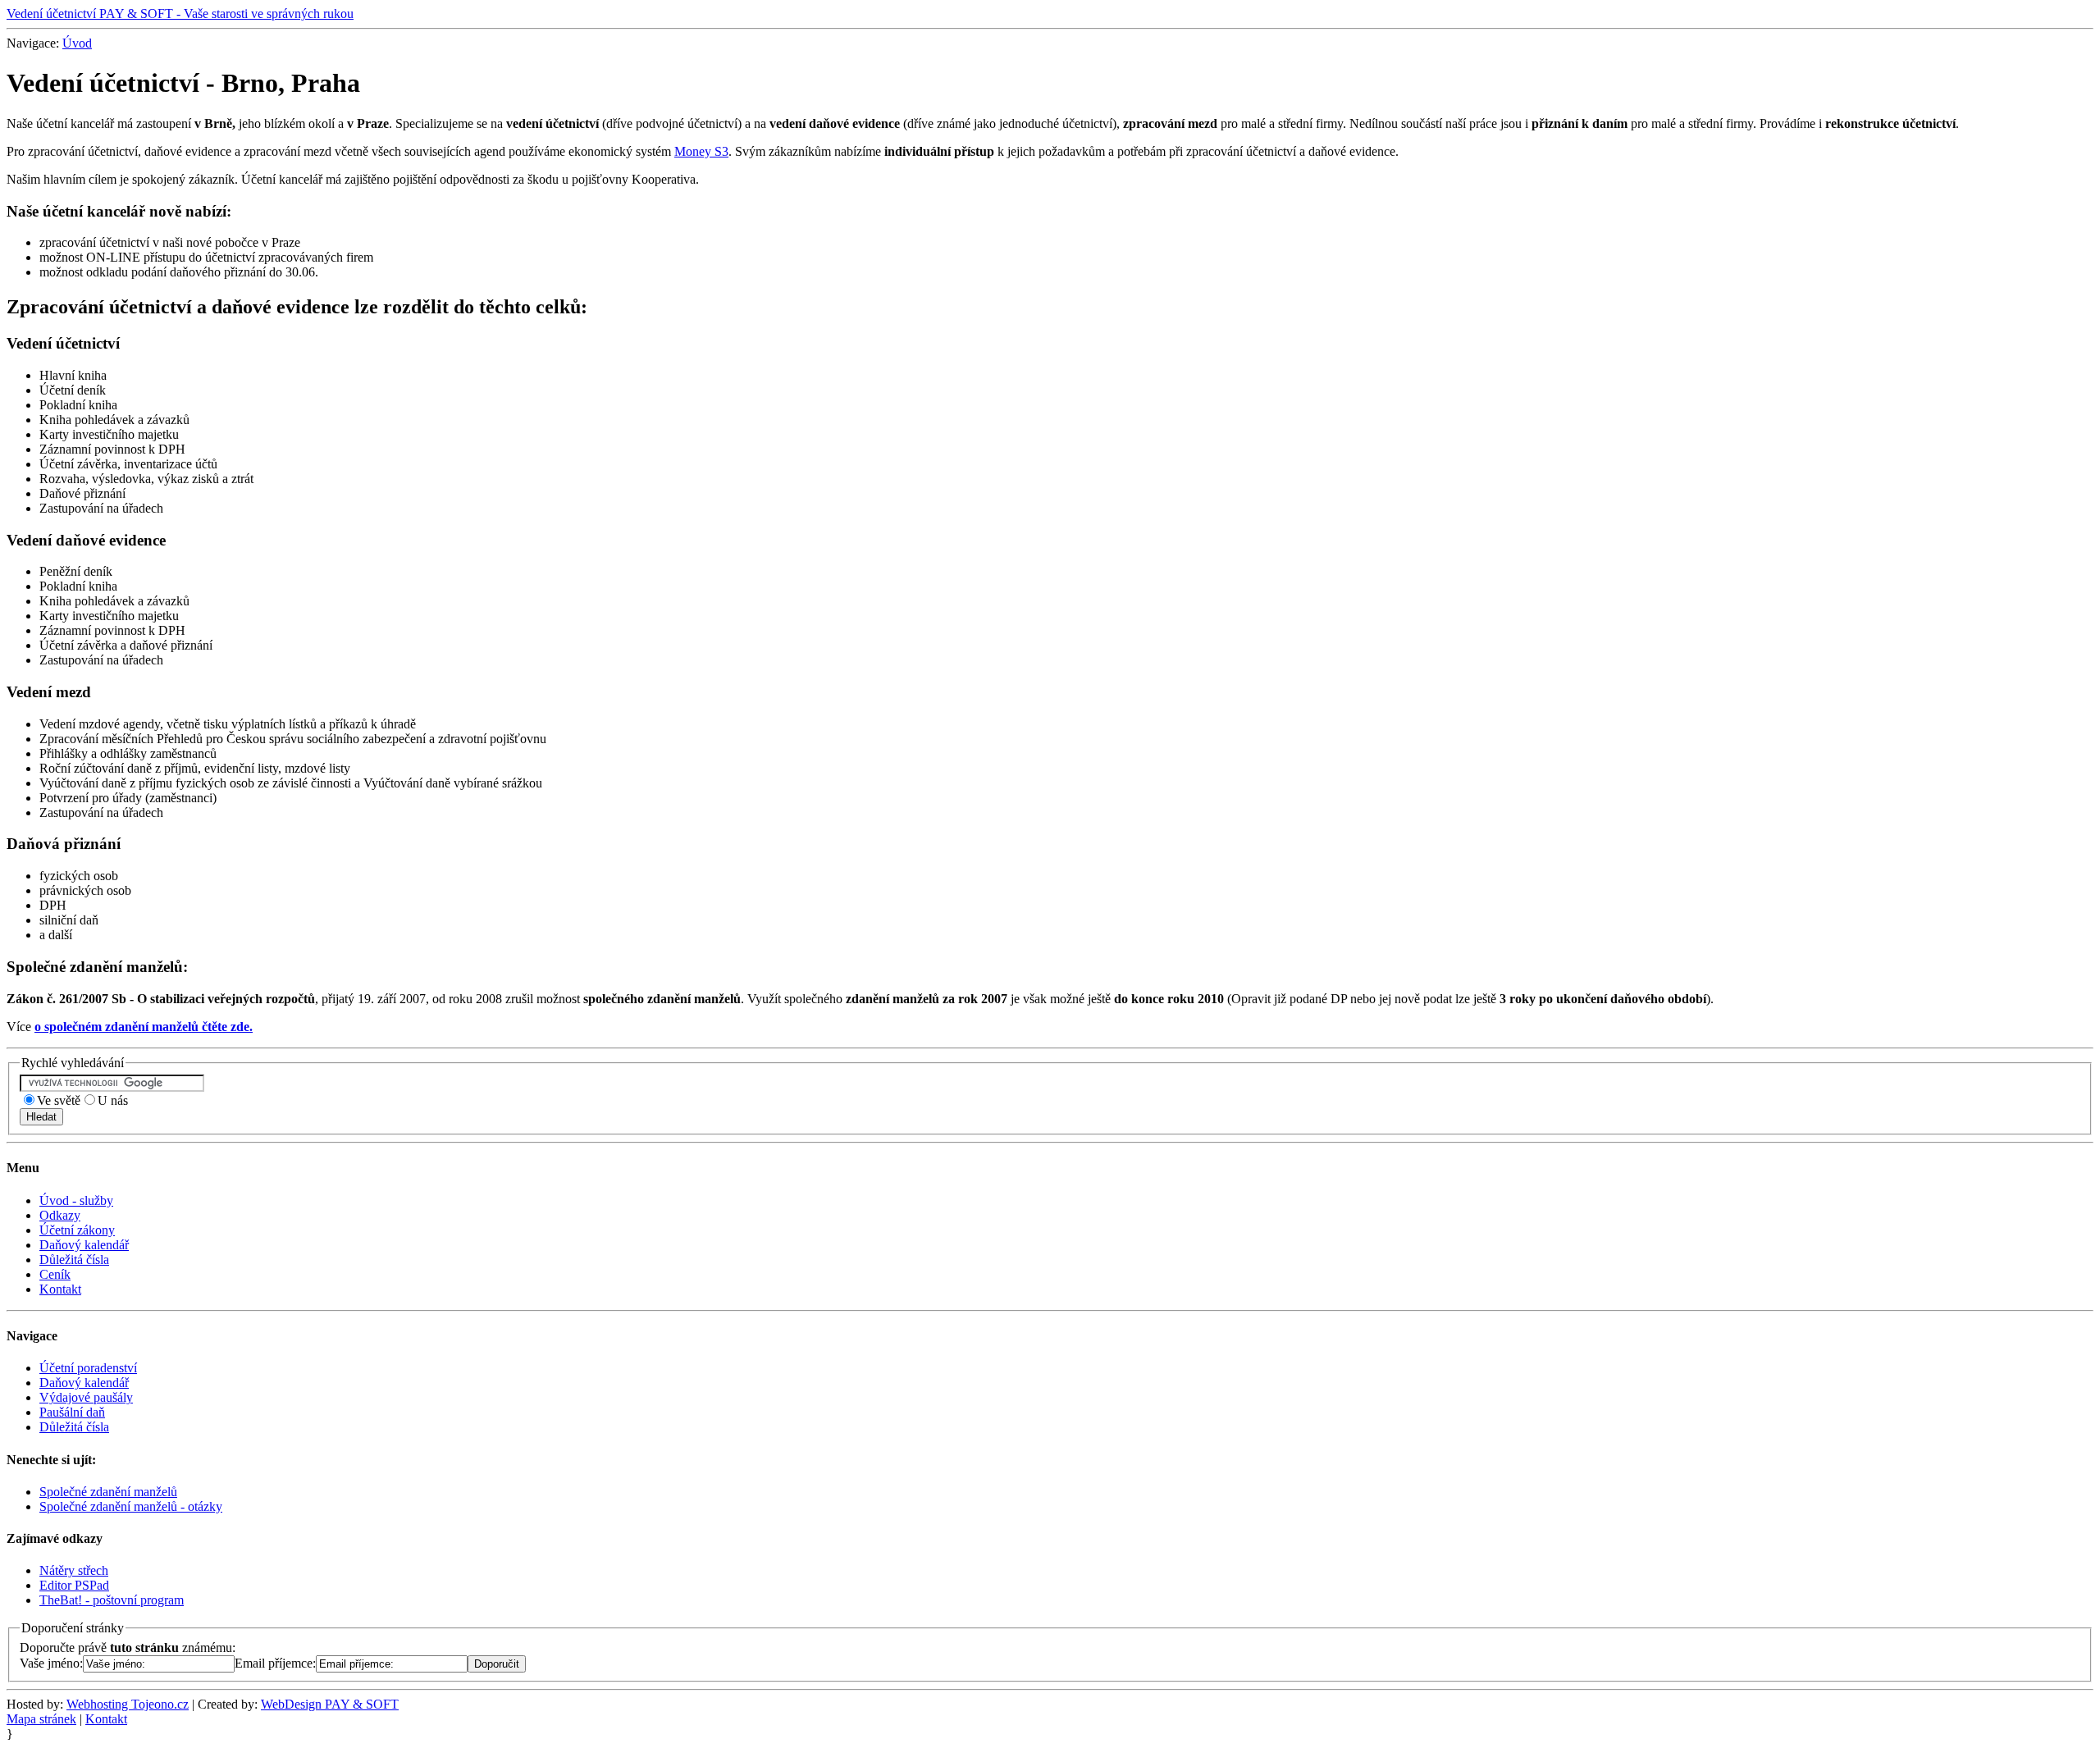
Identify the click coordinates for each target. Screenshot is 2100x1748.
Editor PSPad (74, 1585)
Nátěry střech (74, 1570)
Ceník (55, 1274)
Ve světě (59, 1100)
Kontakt (60, 1289)
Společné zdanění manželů (108, 1492)
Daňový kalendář (84, 1245)
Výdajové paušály (86, 1397)
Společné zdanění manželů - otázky (131, 1506)
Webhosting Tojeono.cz (128, 1704)
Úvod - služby (76, 1200)
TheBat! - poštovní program (112, 1600)
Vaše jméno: (51, 1663)
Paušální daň (72, 1412)
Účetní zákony (77, 1230)
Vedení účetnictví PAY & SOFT (180, 14)
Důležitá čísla (74, 1260)
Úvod (77, 43)
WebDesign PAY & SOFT (330, 1704)
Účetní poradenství (88, 1368)
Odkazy (60, 1215)
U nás (113, 1100)
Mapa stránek (41, 1719)
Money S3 (701, 151)
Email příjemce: (275, 1663)
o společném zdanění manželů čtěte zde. (144, 1027)
